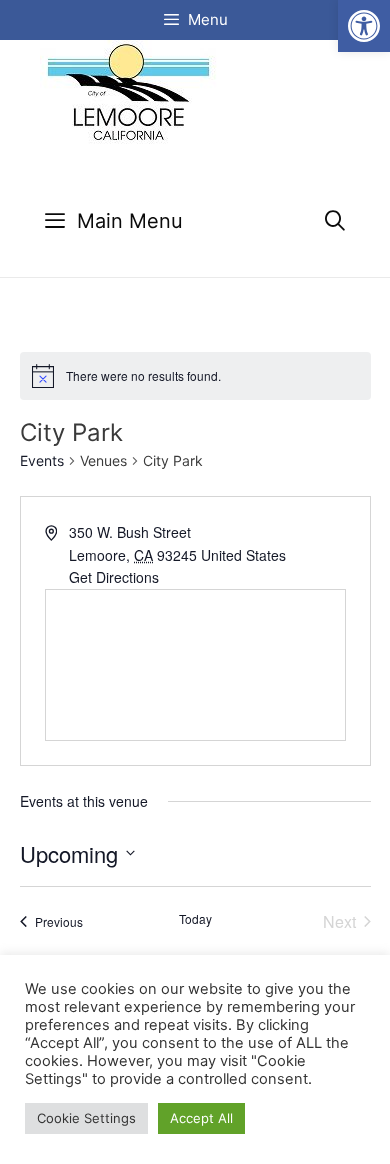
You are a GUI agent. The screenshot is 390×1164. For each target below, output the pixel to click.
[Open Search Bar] (335, 221)
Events (42, 460)
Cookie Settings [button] (86, 1118)
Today (195, 919)
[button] (364, 26)
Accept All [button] (201, 1118)
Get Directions (114, 577)
